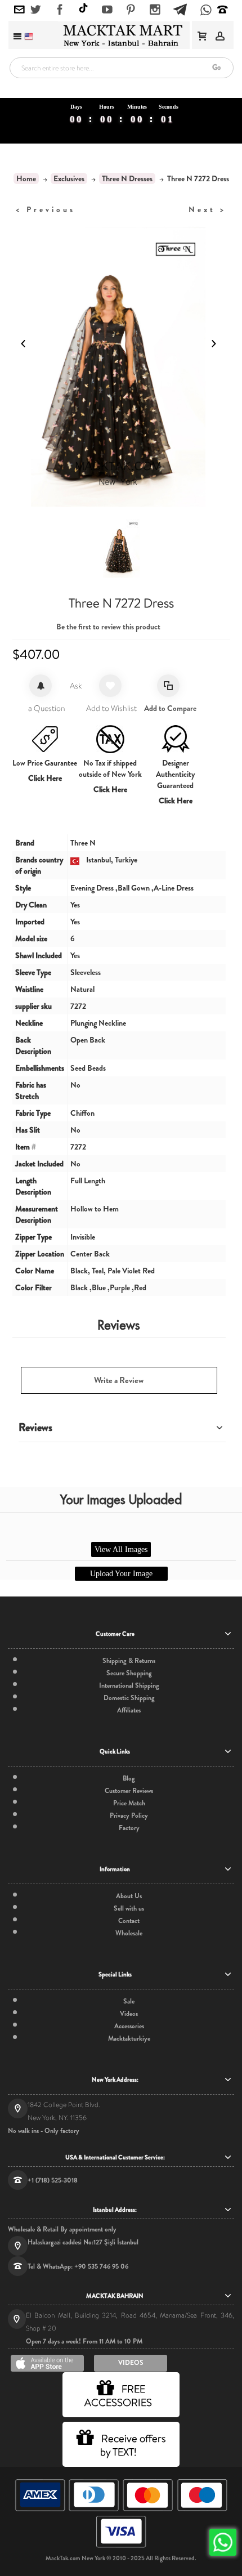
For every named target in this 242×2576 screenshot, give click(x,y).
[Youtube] (107, 10)
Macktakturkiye (129, 2038)
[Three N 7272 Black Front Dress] (121, 548)
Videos (129, 2014)
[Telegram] (180, 8)
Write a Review (119, 1380)
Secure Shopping (129, 1673)
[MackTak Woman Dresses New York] (121, 35)
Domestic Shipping (129, 1698)
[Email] (19, 10)
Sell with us (129, 1908)
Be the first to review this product (108, 627)
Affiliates (129, 1710)
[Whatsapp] (206, 11)
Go (216, 67)
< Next (207, 209)
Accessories (129, 2026)
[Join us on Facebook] (60, 10)
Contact (129, 1921)
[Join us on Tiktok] (83, 9)
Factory (129, 1828)
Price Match (129, 1803)
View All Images (121, 1549)
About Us (129, 1896)
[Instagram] (155, 10)
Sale (129, 2001)
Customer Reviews (129, 1791)
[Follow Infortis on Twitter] (36, 10)
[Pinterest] (131, 10)
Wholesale (129, 1933)
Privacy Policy (129, 1815)
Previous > (46, 209)
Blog (129, 1778)
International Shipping (129, 1685)
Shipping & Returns (129, 1661)
